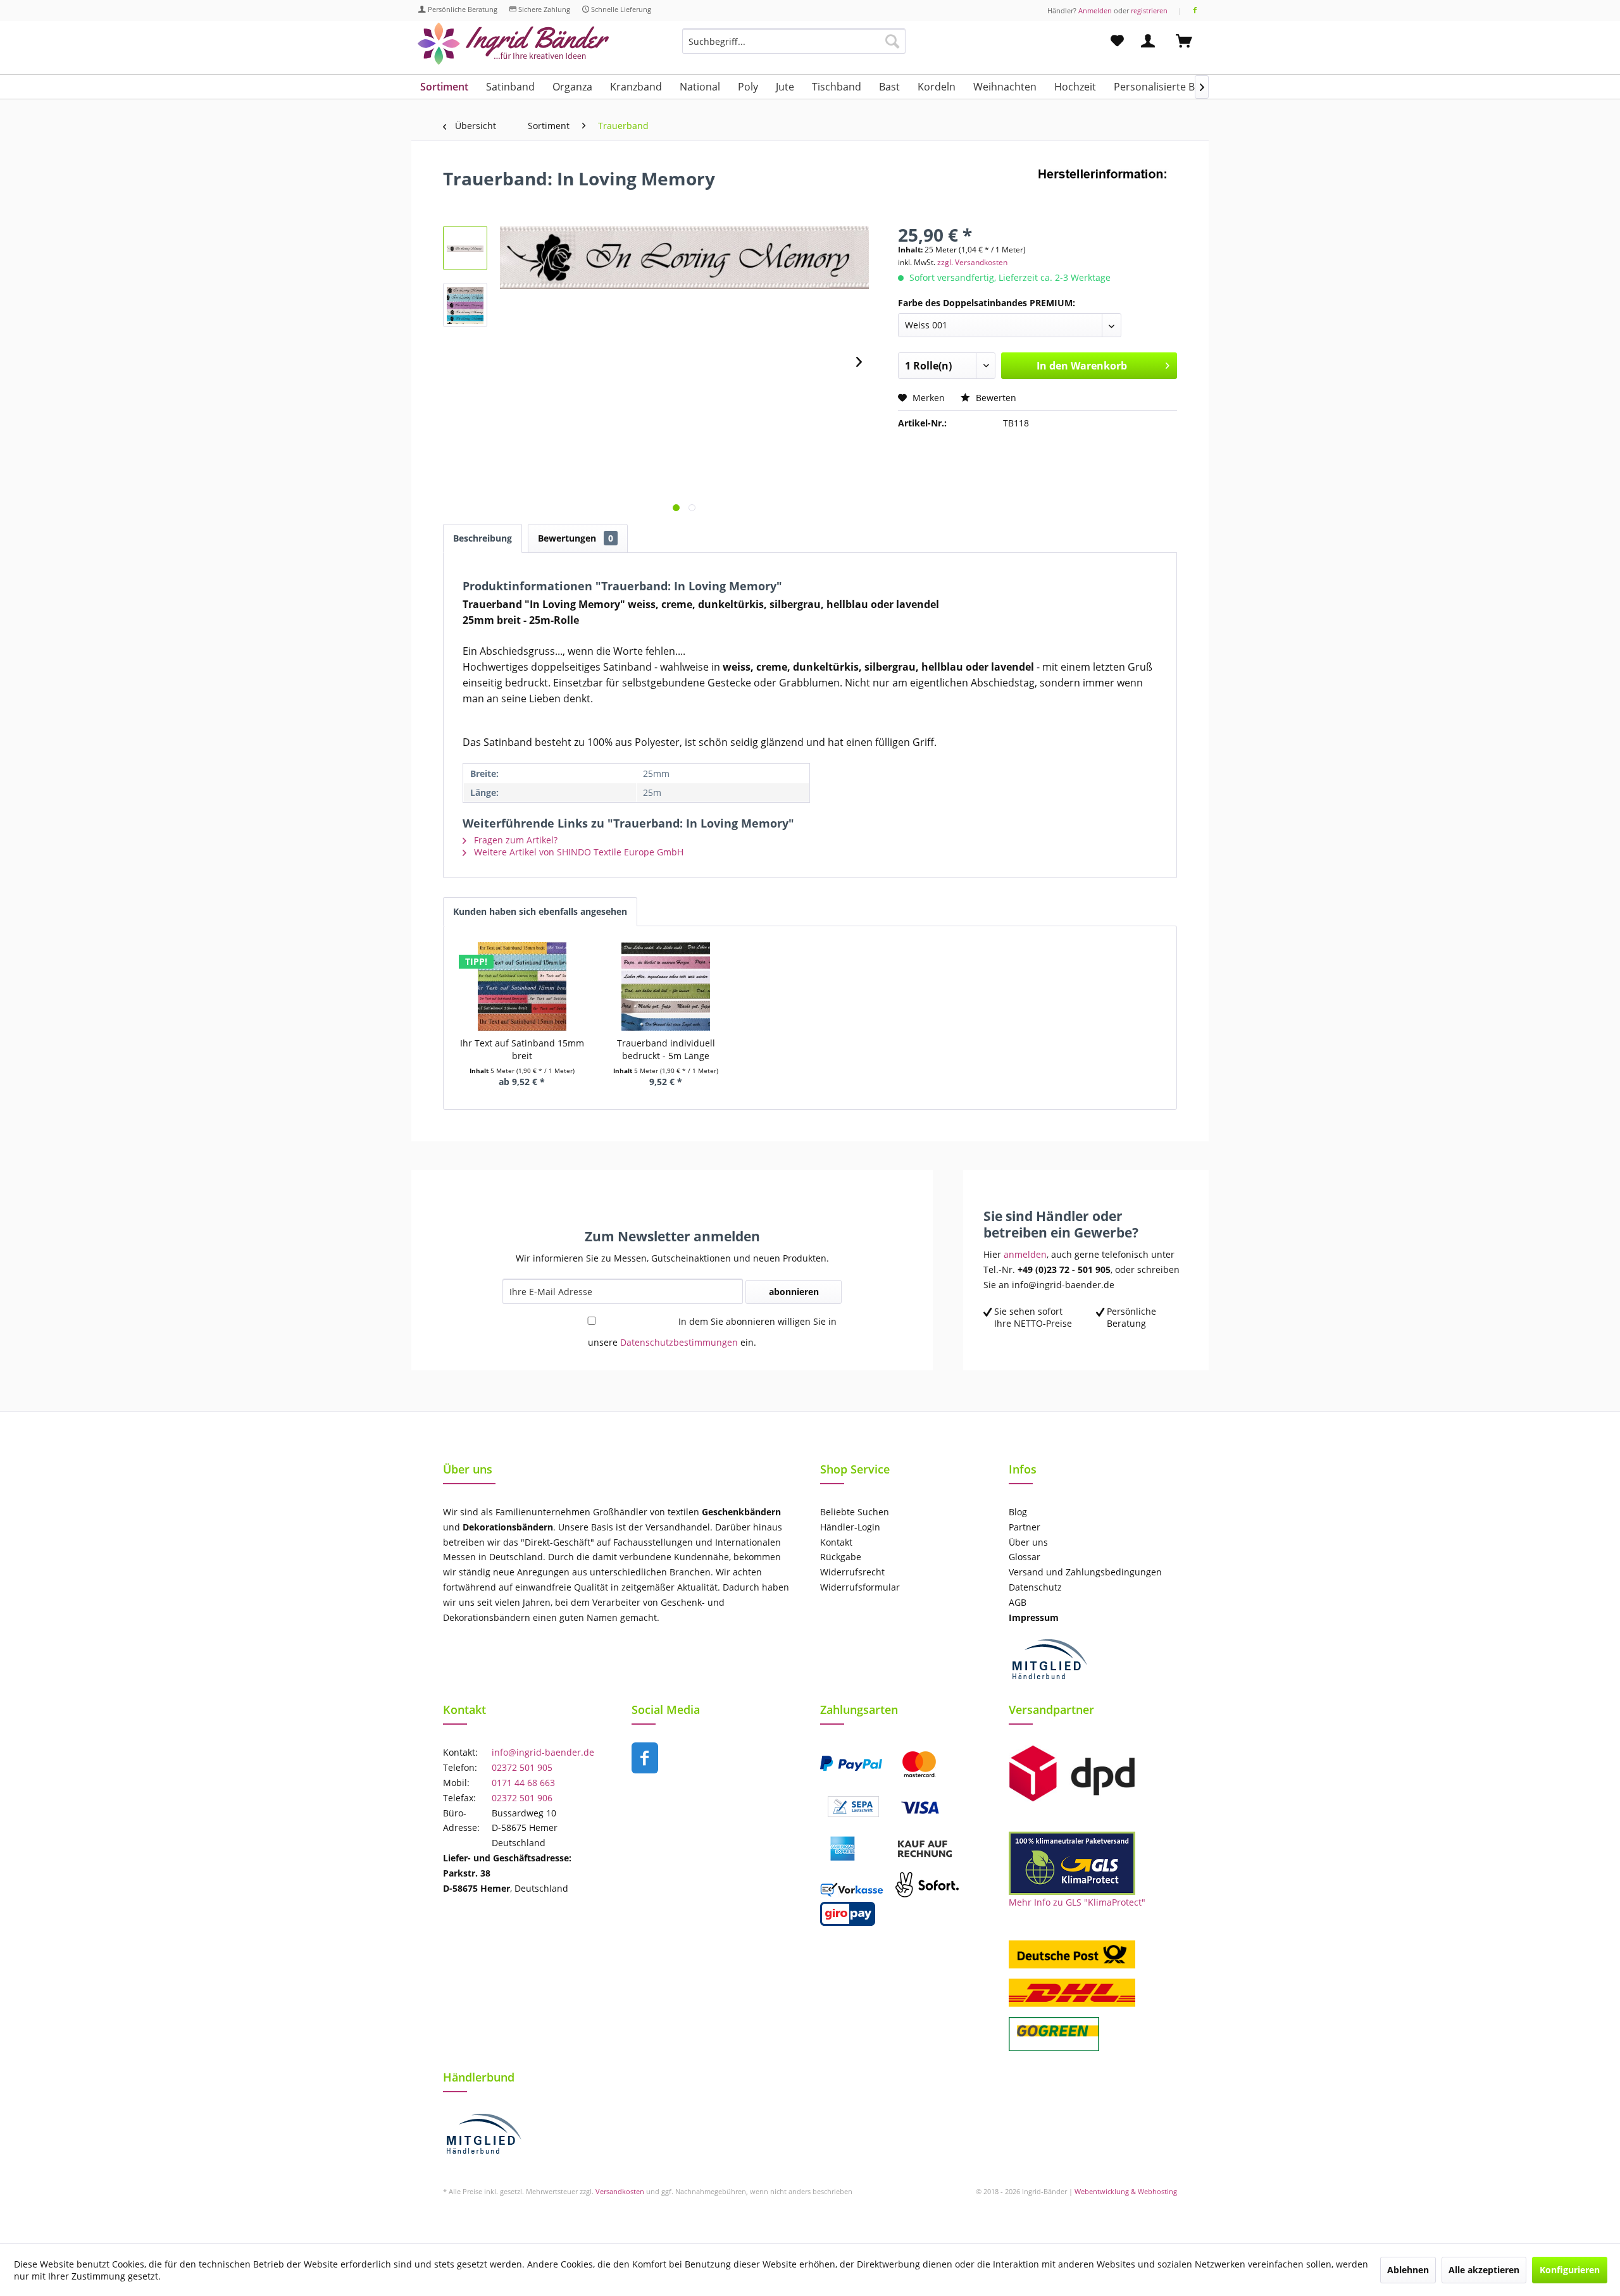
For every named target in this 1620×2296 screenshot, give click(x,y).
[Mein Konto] (1150, 41)
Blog (1018, 1512)
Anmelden (1095, 10)
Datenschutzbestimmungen (679, 1342)
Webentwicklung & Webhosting (1126, 2191)
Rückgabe (841, 1557)
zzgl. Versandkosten (972, 262)
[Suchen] (892, 41)
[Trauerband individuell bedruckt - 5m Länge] (666, 986)
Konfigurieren (1570, 2270)
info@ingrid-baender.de (543, 1752)
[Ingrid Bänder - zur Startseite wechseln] (513, 44)
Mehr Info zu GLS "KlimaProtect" (1077, 1902)
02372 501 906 (522, 1798)
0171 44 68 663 (523, 1783)
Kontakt (836, 1542)
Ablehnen (1408, 2270)
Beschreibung (483, 538)
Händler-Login (850, 1527)
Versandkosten (620, 2191)
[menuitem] (794, 47)
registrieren (1149, 10)
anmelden (1025, 1254)
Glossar (1025, 1557)
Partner (1025, 1527)
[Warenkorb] (1190, 41)
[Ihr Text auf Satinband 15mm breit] (522, 986)
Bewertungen (576, 538)
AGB (1018, 1602)
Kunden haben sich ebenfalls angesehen (540, 911)
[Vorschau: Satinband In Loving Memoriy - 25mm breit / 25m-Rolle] (465, 305)
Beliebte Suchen (855, 1512)
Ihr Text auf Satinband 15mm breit (522, 1049)
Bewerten (995, 398)
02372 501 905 (522, 1767)
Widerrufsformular (860, 1587)
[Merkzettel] (1117, 41)
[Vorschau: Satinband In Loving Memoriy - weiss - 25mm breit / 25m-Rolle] (465, 248)
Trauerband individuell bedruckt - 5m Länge (666, 1049)
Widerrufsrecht (852, 1572)
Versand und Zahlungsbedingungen (1085, 1572)
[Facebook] (1195, 10)
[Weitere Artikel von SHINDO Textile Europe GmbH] (1107, 191)
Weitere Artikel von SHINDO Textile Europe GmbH (577, 852)
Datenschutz (1035, 1587)
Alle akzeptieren (1484, 2270)
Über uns (1028, 1542)
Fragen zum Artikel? (514, 840)
